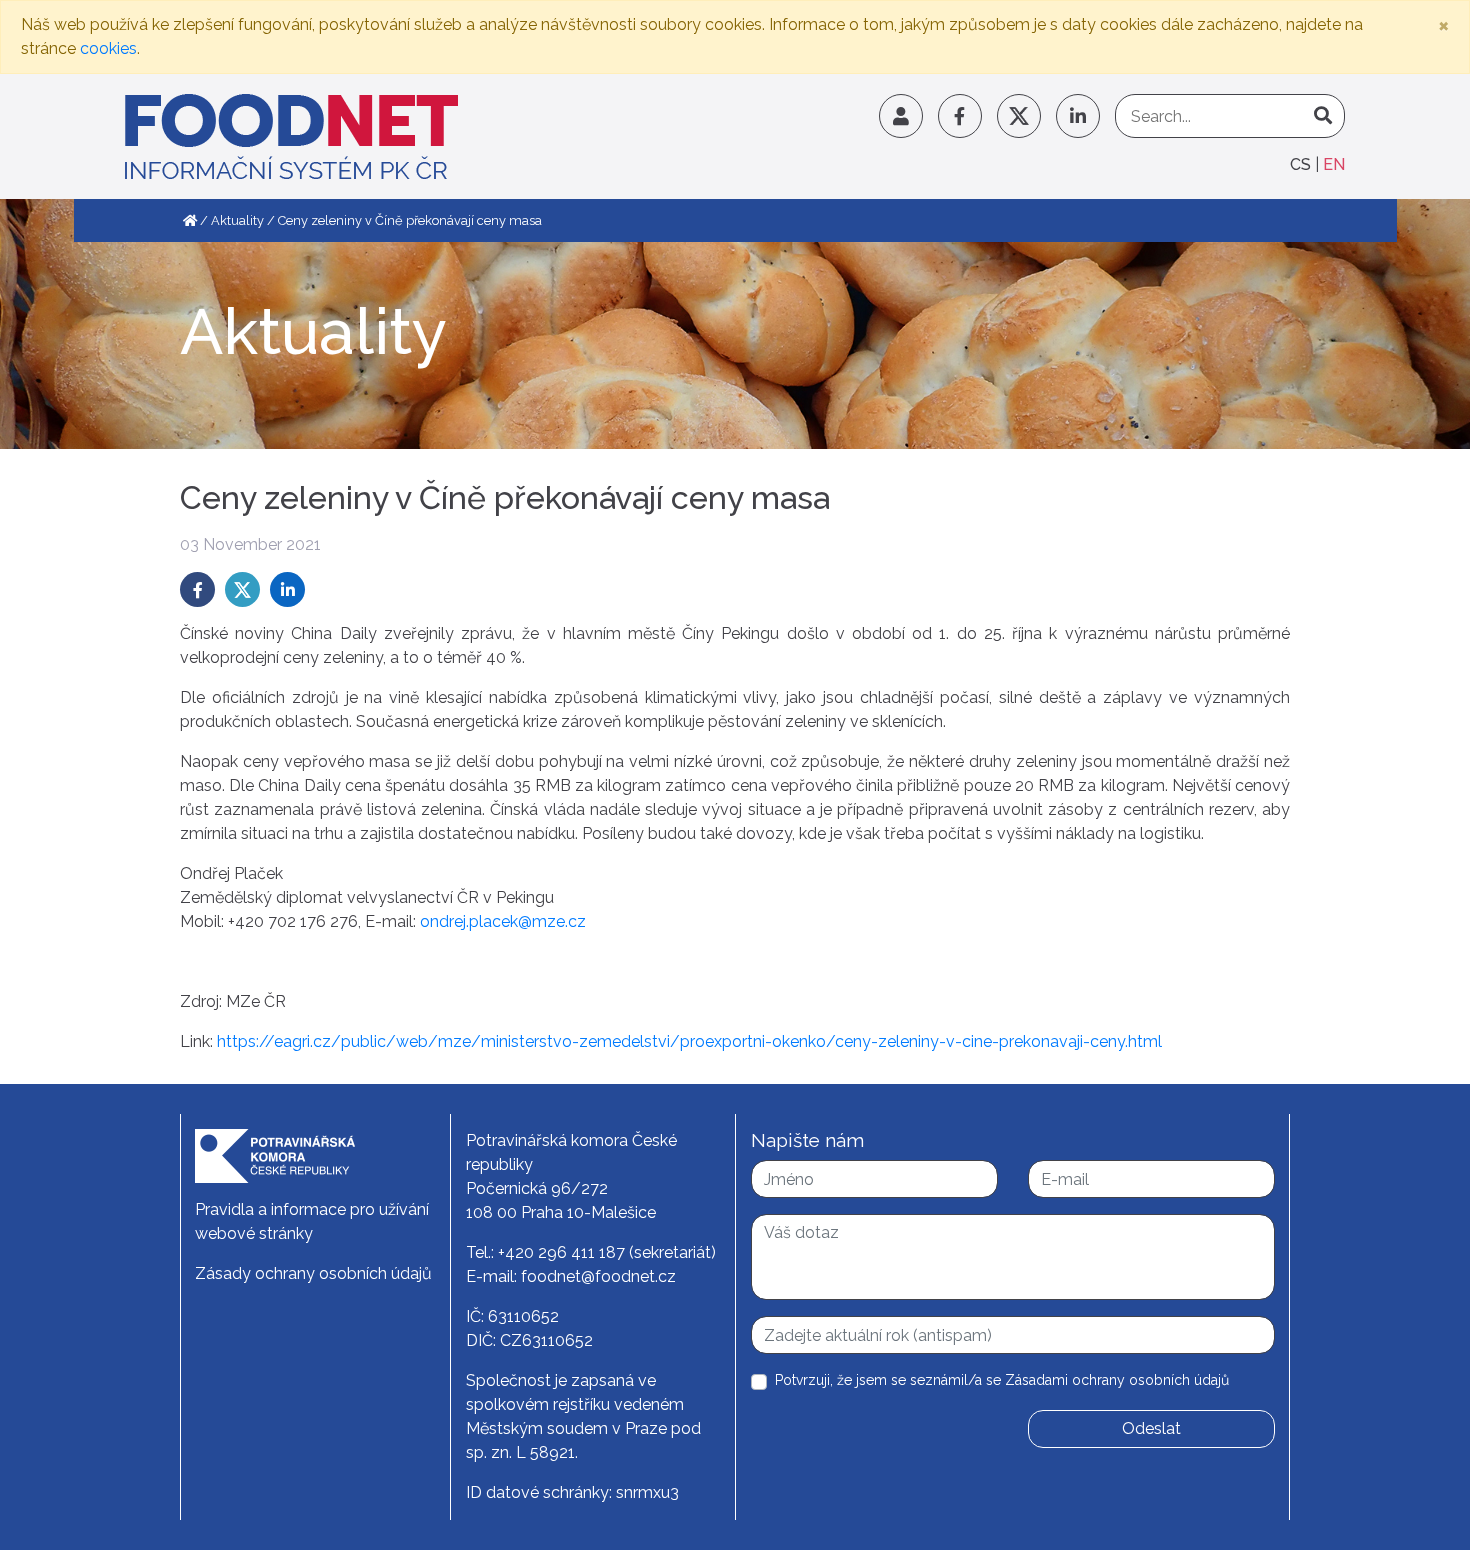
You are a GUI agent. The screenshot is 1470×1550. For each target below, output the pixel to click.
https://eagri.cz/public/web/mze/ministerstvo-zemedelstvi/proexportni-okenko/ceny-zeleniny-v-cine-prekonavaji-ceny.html (689, 1041)
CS (1302, 164)
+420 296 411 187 (561, 1252)
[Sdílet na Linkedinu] (287, 589)
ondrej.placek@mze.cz (503, 921)
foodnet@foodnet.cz (598, 1276)
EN (1334, 164)
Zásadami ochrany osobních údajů (1117, 1380)
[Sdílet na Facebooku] (197, 589)
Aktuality (237, 220)
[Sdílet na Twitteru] (242, 589)
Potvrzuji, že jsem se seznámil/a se (1002, 1380)
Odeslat (1151, 1428)
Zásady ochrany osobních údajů (313, 1273)
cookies (108, 48)
